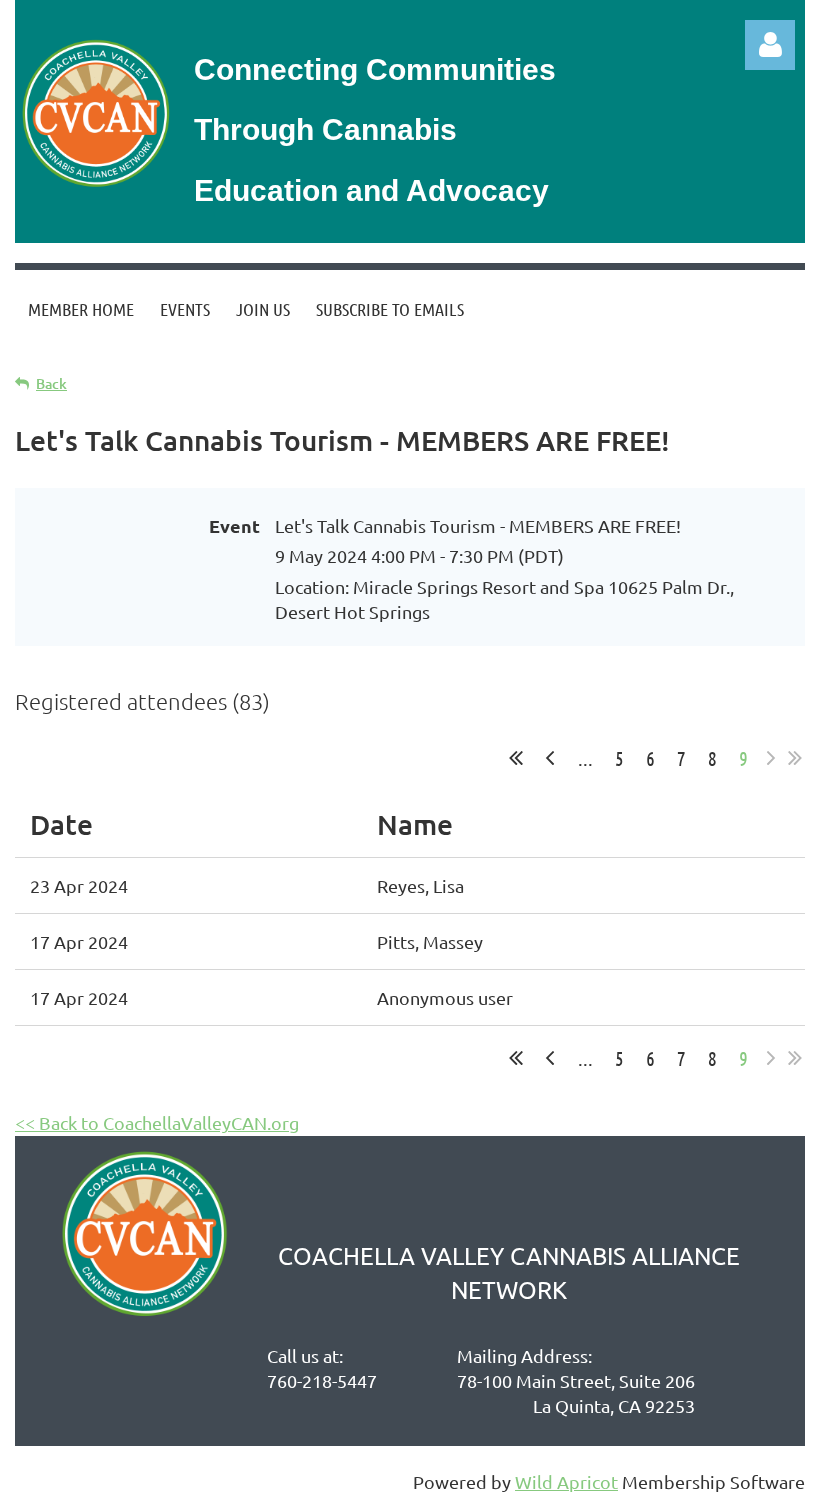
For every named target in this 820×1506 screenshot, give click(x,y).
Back (51, 383)
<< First (516, 758)
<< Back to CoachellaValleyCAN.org (157, 1122)
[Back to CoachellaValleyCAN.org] (94, 185)
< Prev (550, 758)
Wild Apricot (566, 1481)
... (585, 758)
